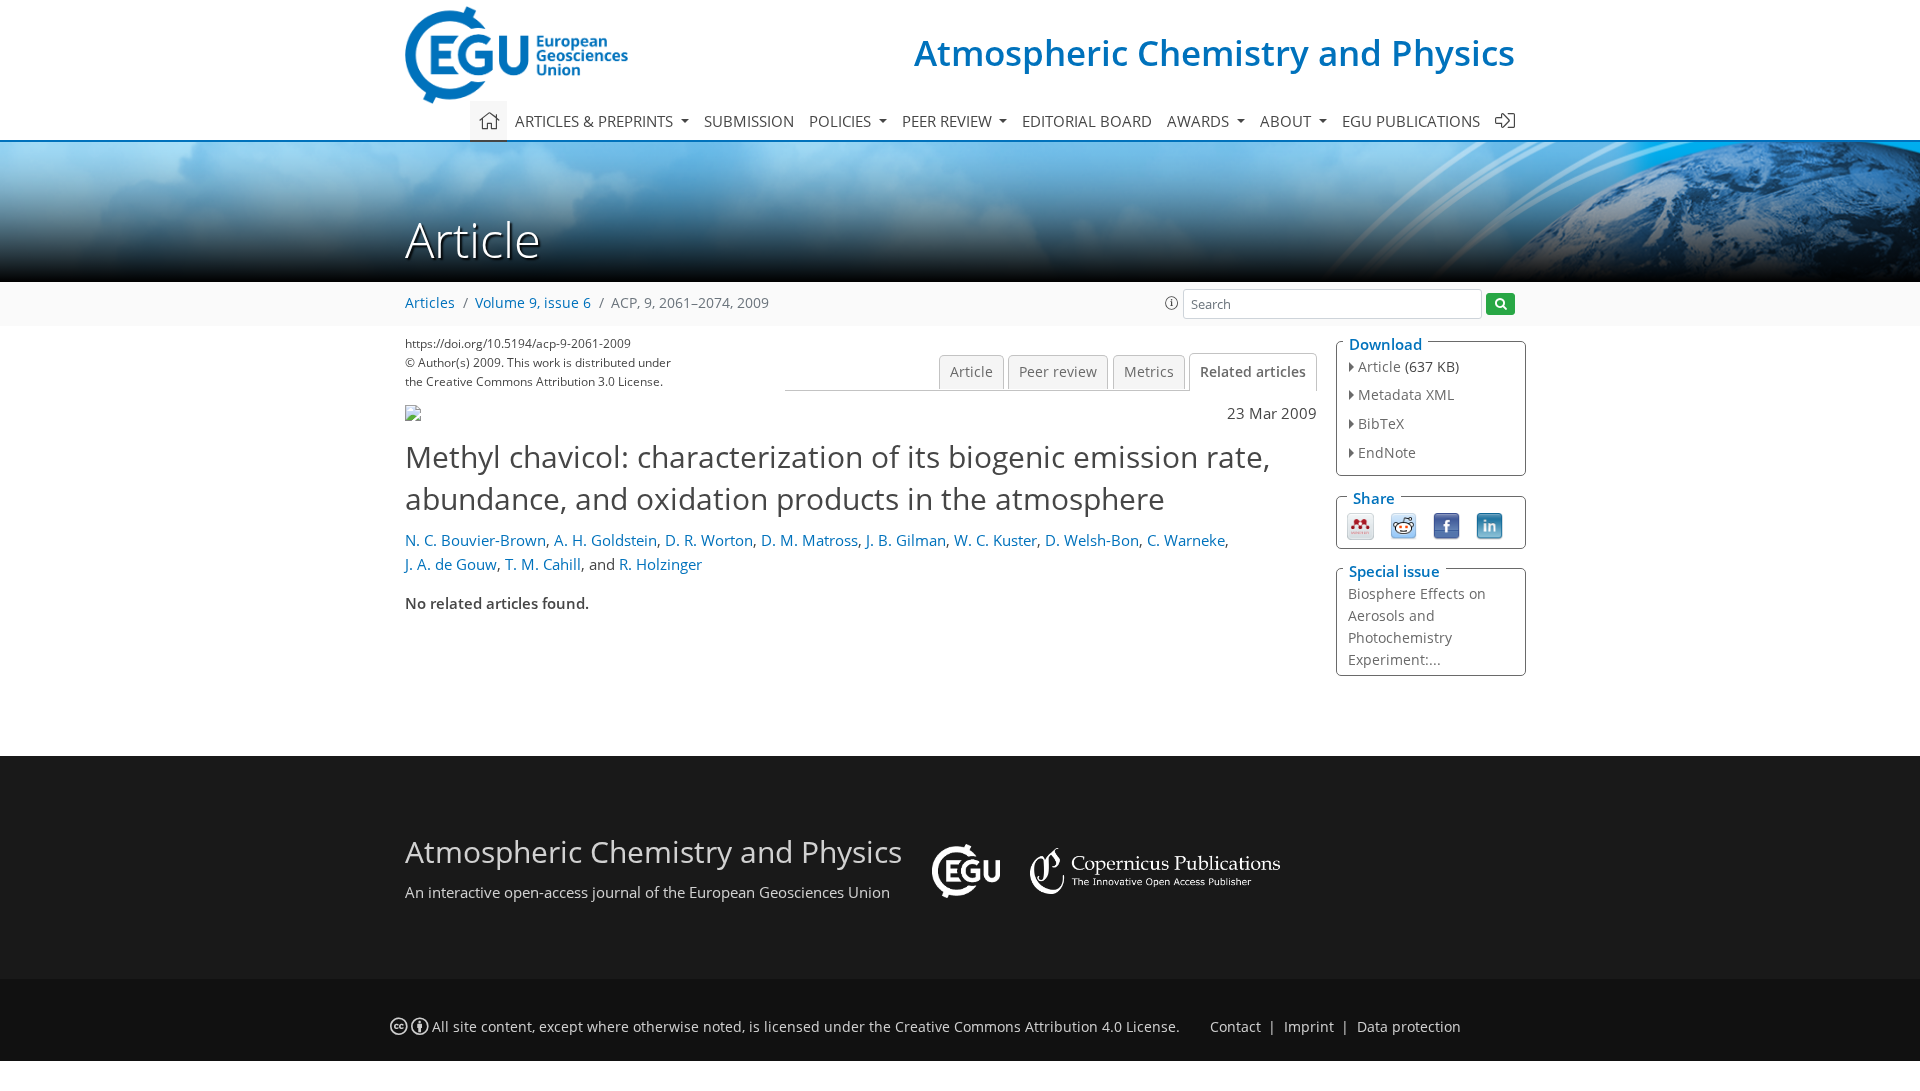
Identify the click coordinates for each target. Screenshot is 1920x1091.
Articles (430, 303)
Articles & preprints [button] (596, 121)
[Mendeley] (1360, 524)
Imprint (1309, 1027)
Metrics (1149, 372)
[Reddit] (1403, 524)
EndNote (1387, 452)
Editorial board (1087, 121)
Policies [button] (842, 121)
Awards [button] (1200, 121)
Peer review (1058, 372)
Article (971, 372)
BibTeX (1381, 423)
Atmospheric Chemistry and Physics (1214, 52)
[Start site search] (1500, 304)
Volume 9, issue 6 (533, 303)
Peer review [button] (949, 121)
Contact (1235, 1027)
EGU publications (1411, 121)
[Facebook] (1446, 524)
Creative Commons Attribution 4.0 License (1035, 1027)
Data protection (1409, 1027)
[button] (1172, 303)
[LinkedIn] (1489, 524)
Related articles (1253, 372)
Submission (749, 121)
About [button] (1287, 121)
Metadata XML (1406, 394)
